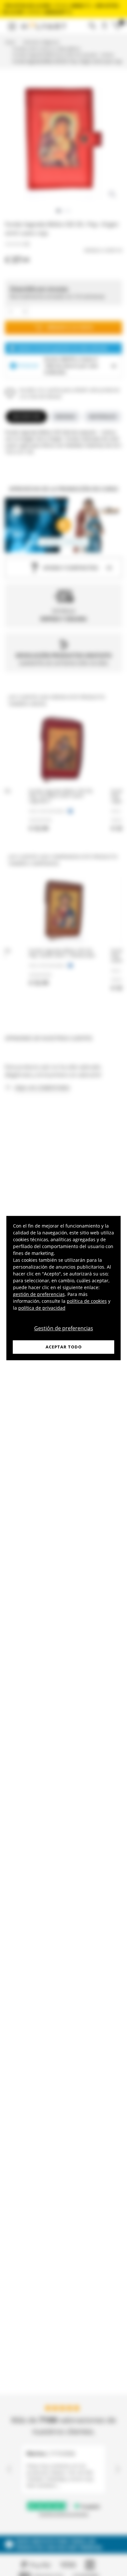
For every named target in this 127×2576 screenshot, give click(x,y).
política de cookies (87, 1301)
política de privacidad (42, 1308)
